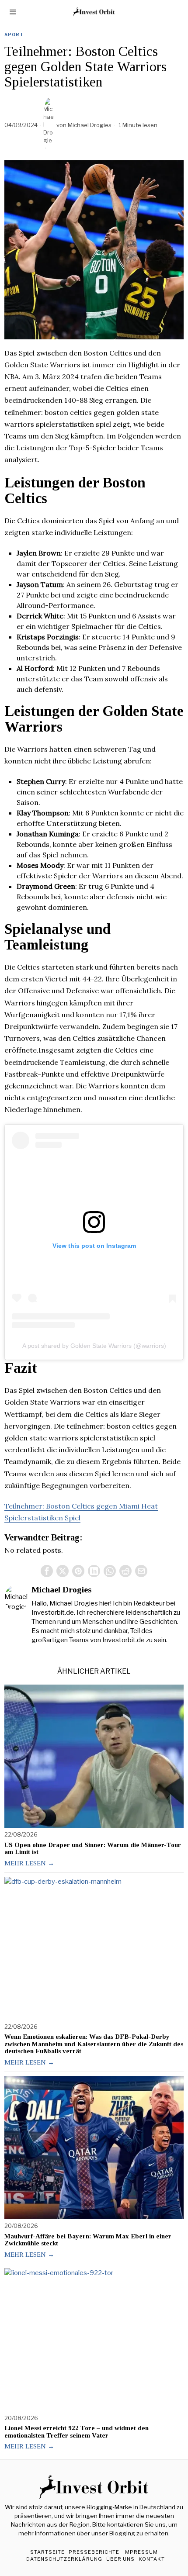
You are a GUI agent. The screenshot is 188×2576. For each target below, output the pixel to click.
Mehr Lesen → (29, 1863)
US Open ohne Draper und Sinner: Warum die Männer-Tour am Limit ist (93, 1849)
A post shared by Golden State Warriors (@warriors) (94, 1346)
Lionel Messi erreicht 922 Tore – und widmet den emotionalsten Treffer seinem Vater (77, 2432)
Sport (14, 35)
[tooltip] (47, 1571)
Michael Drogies (90, 125)
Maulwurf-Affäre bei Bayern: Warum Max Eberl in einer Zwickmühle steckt (88, 2240)
